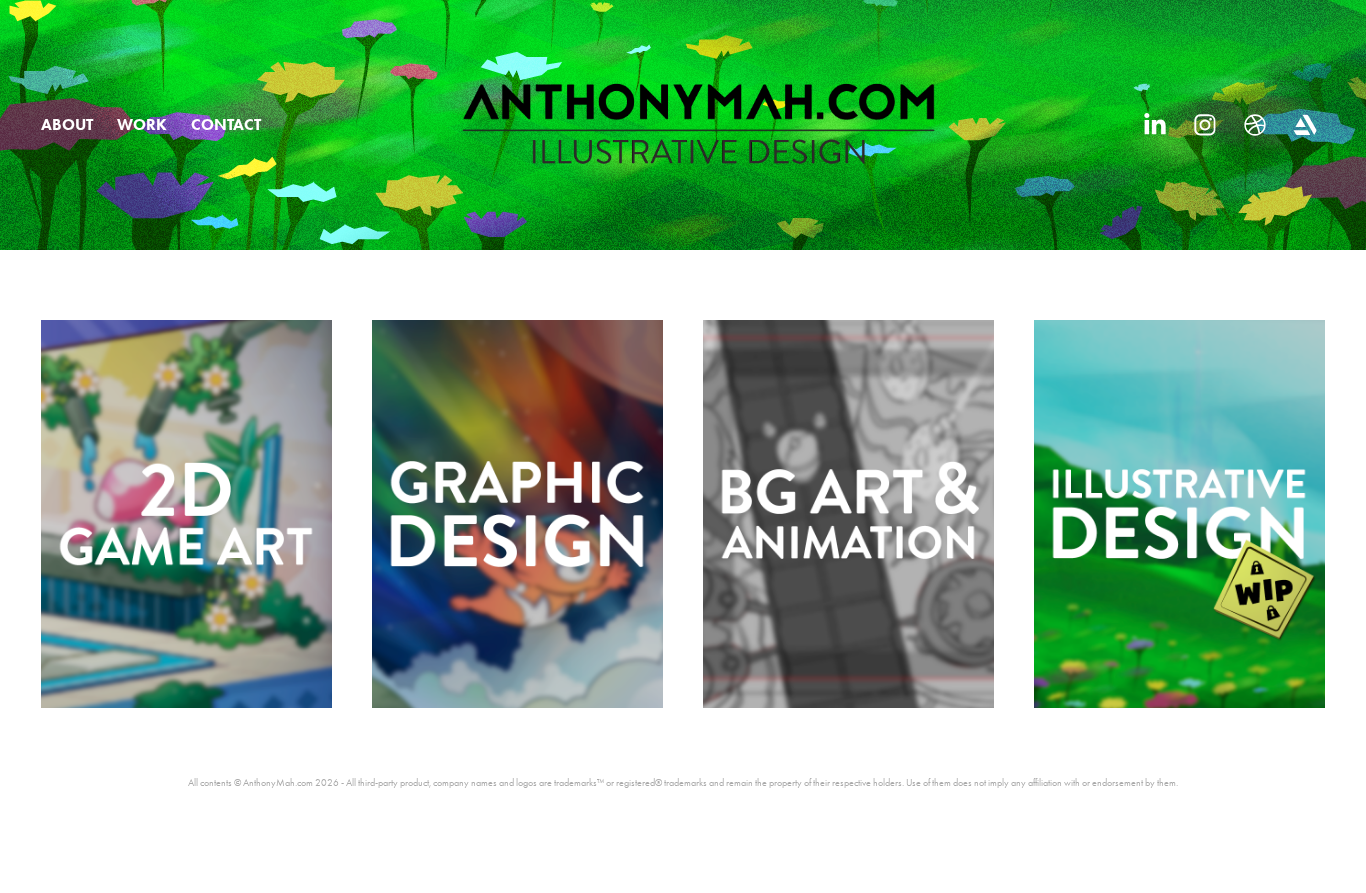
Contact (226, 124)
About (67, 124)
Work (142, 124)
